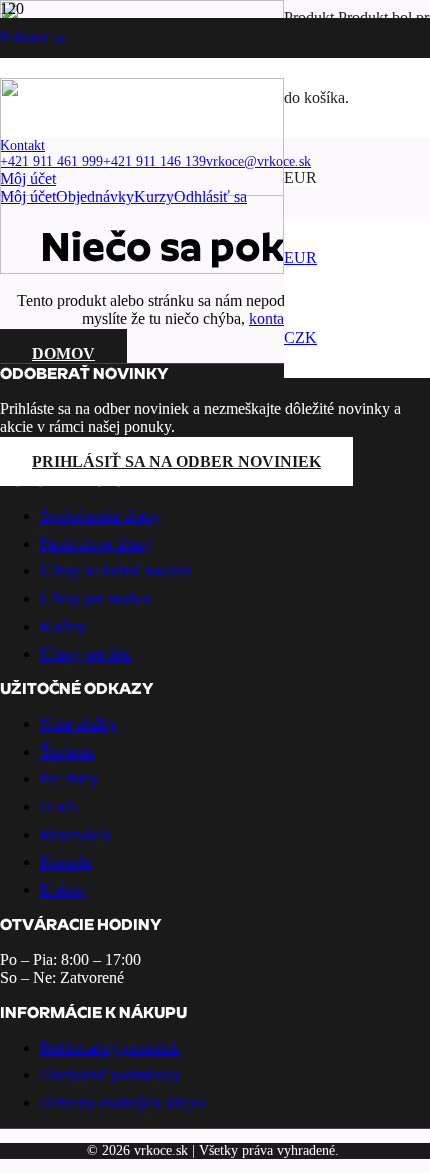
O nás (58, 806)
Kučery (63, 626)
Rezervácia (75, 834)
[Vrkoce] (142, 268)
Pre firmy (69, 778)
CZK (300, 337)
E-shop (62, 889)
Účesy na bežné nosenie (116, 570)
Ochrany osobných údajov (123, 1102)
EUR (300, 257)
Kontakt (65, 861)
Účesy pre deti (85, 653)
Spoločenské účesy (100, 515)
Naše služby (78, 723)
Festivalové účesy (96, 543)
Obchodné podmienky (110, 1074)
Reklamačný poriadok (109, 1047)
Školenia (67, 751)
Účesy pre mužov (95, 598)
